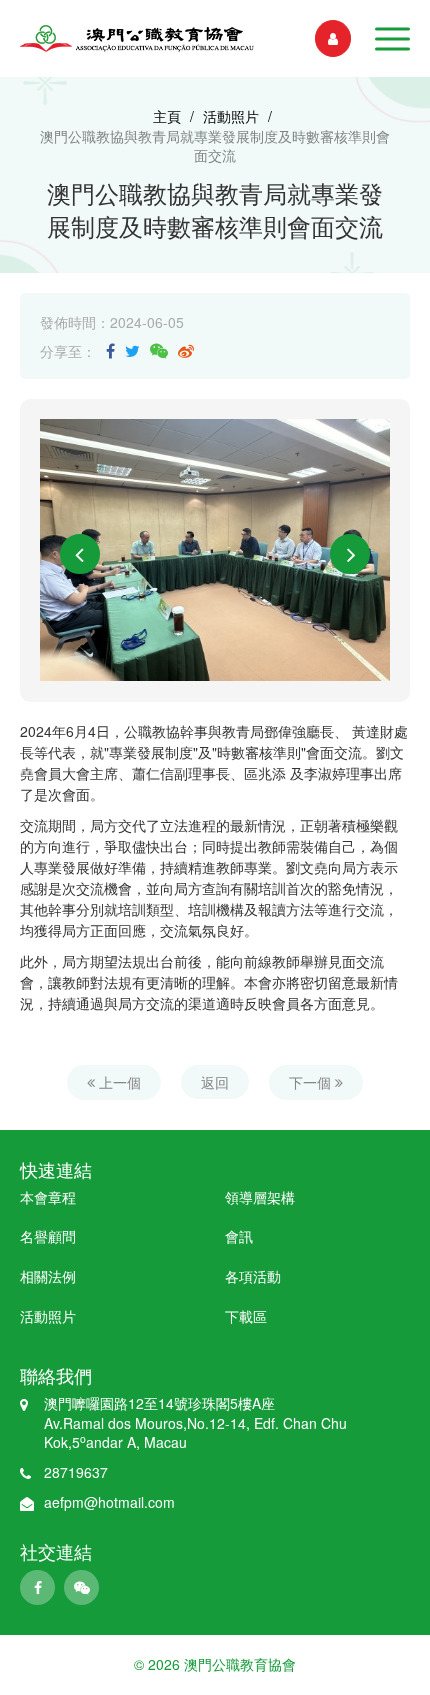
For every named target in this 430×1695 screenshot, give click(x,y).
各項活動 (253, 1276)
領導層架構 (260, 1197)
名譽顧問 (48, 1236)
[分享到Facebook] (110, 350)
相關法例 (48, 1276)
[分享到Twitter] (132, 350)
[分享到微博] (186, 350)
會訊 (239, 1236)
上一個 (118, 1082)
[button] (392, 39)
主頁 (167, 116)
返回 (215, 1082)
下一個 (312, 1082)
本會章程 (48, 1197)
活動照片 (231, 116)
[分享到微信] (159, 350)
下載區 (246, 1316)
